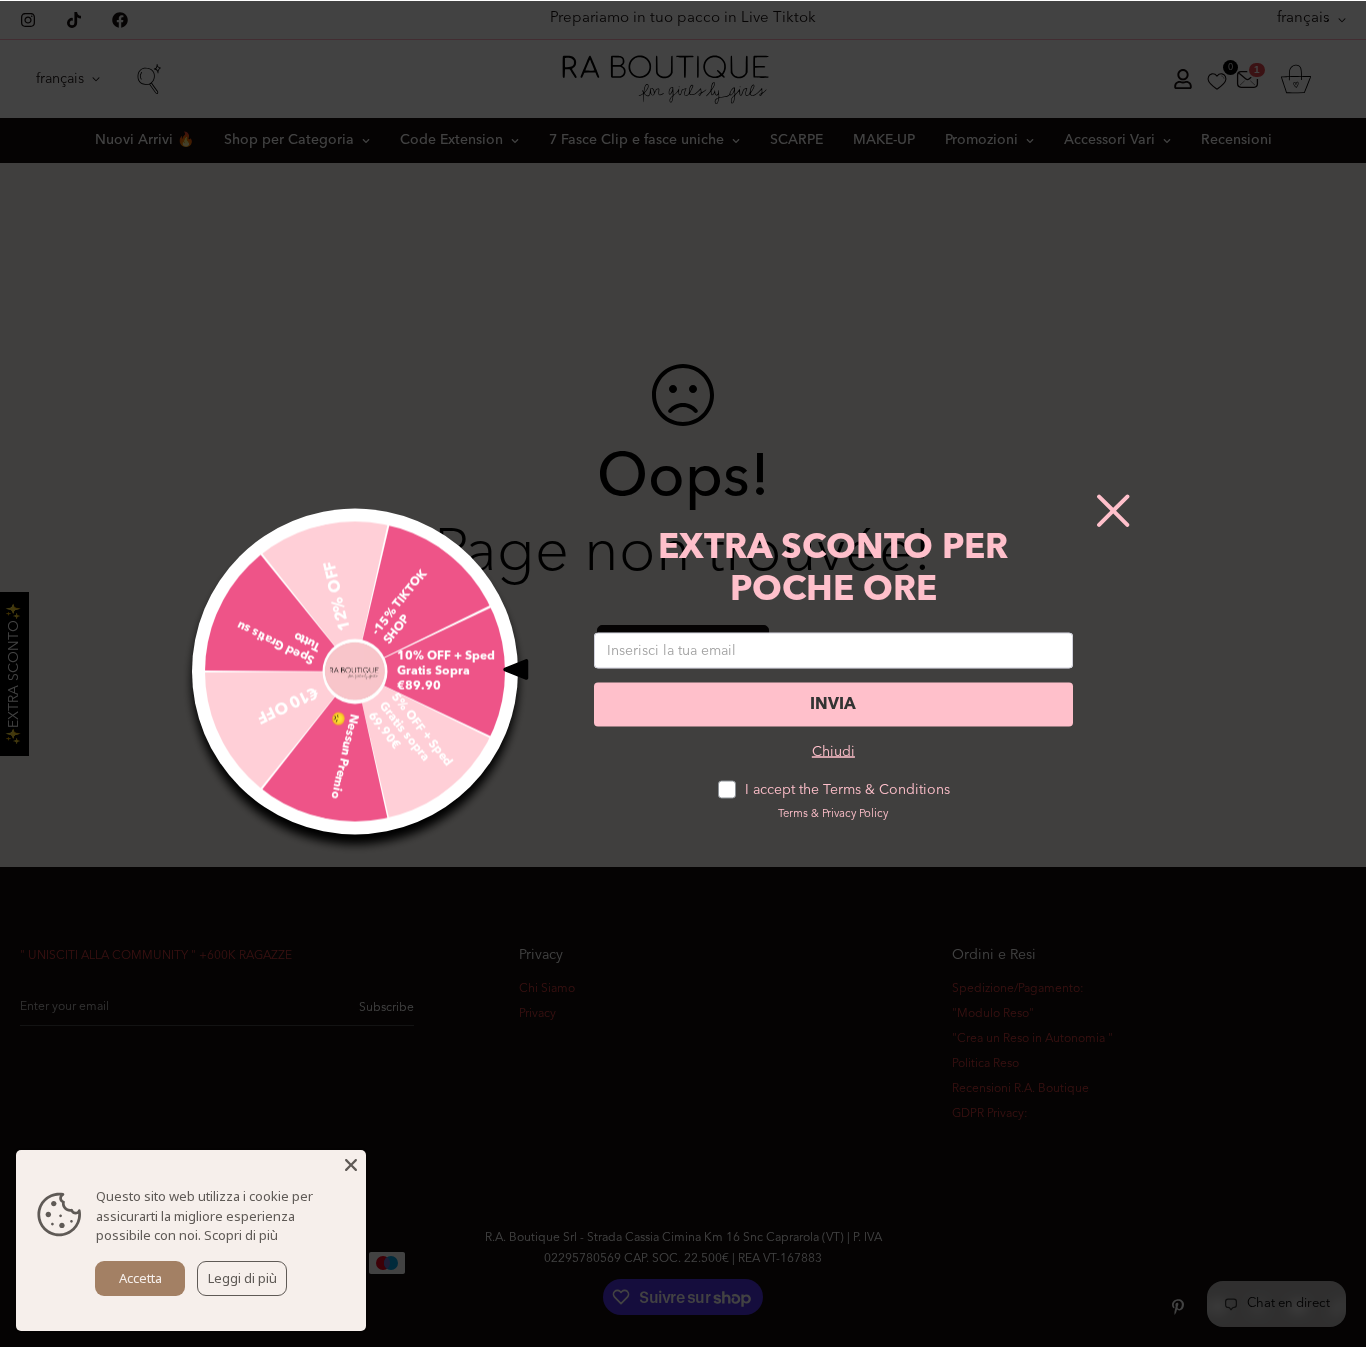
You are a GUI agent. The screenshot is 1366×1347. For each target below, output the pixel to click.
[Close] (351, 1165)
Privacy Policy (855, 814)
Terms (793, 814)
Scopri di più (241, 1235)
